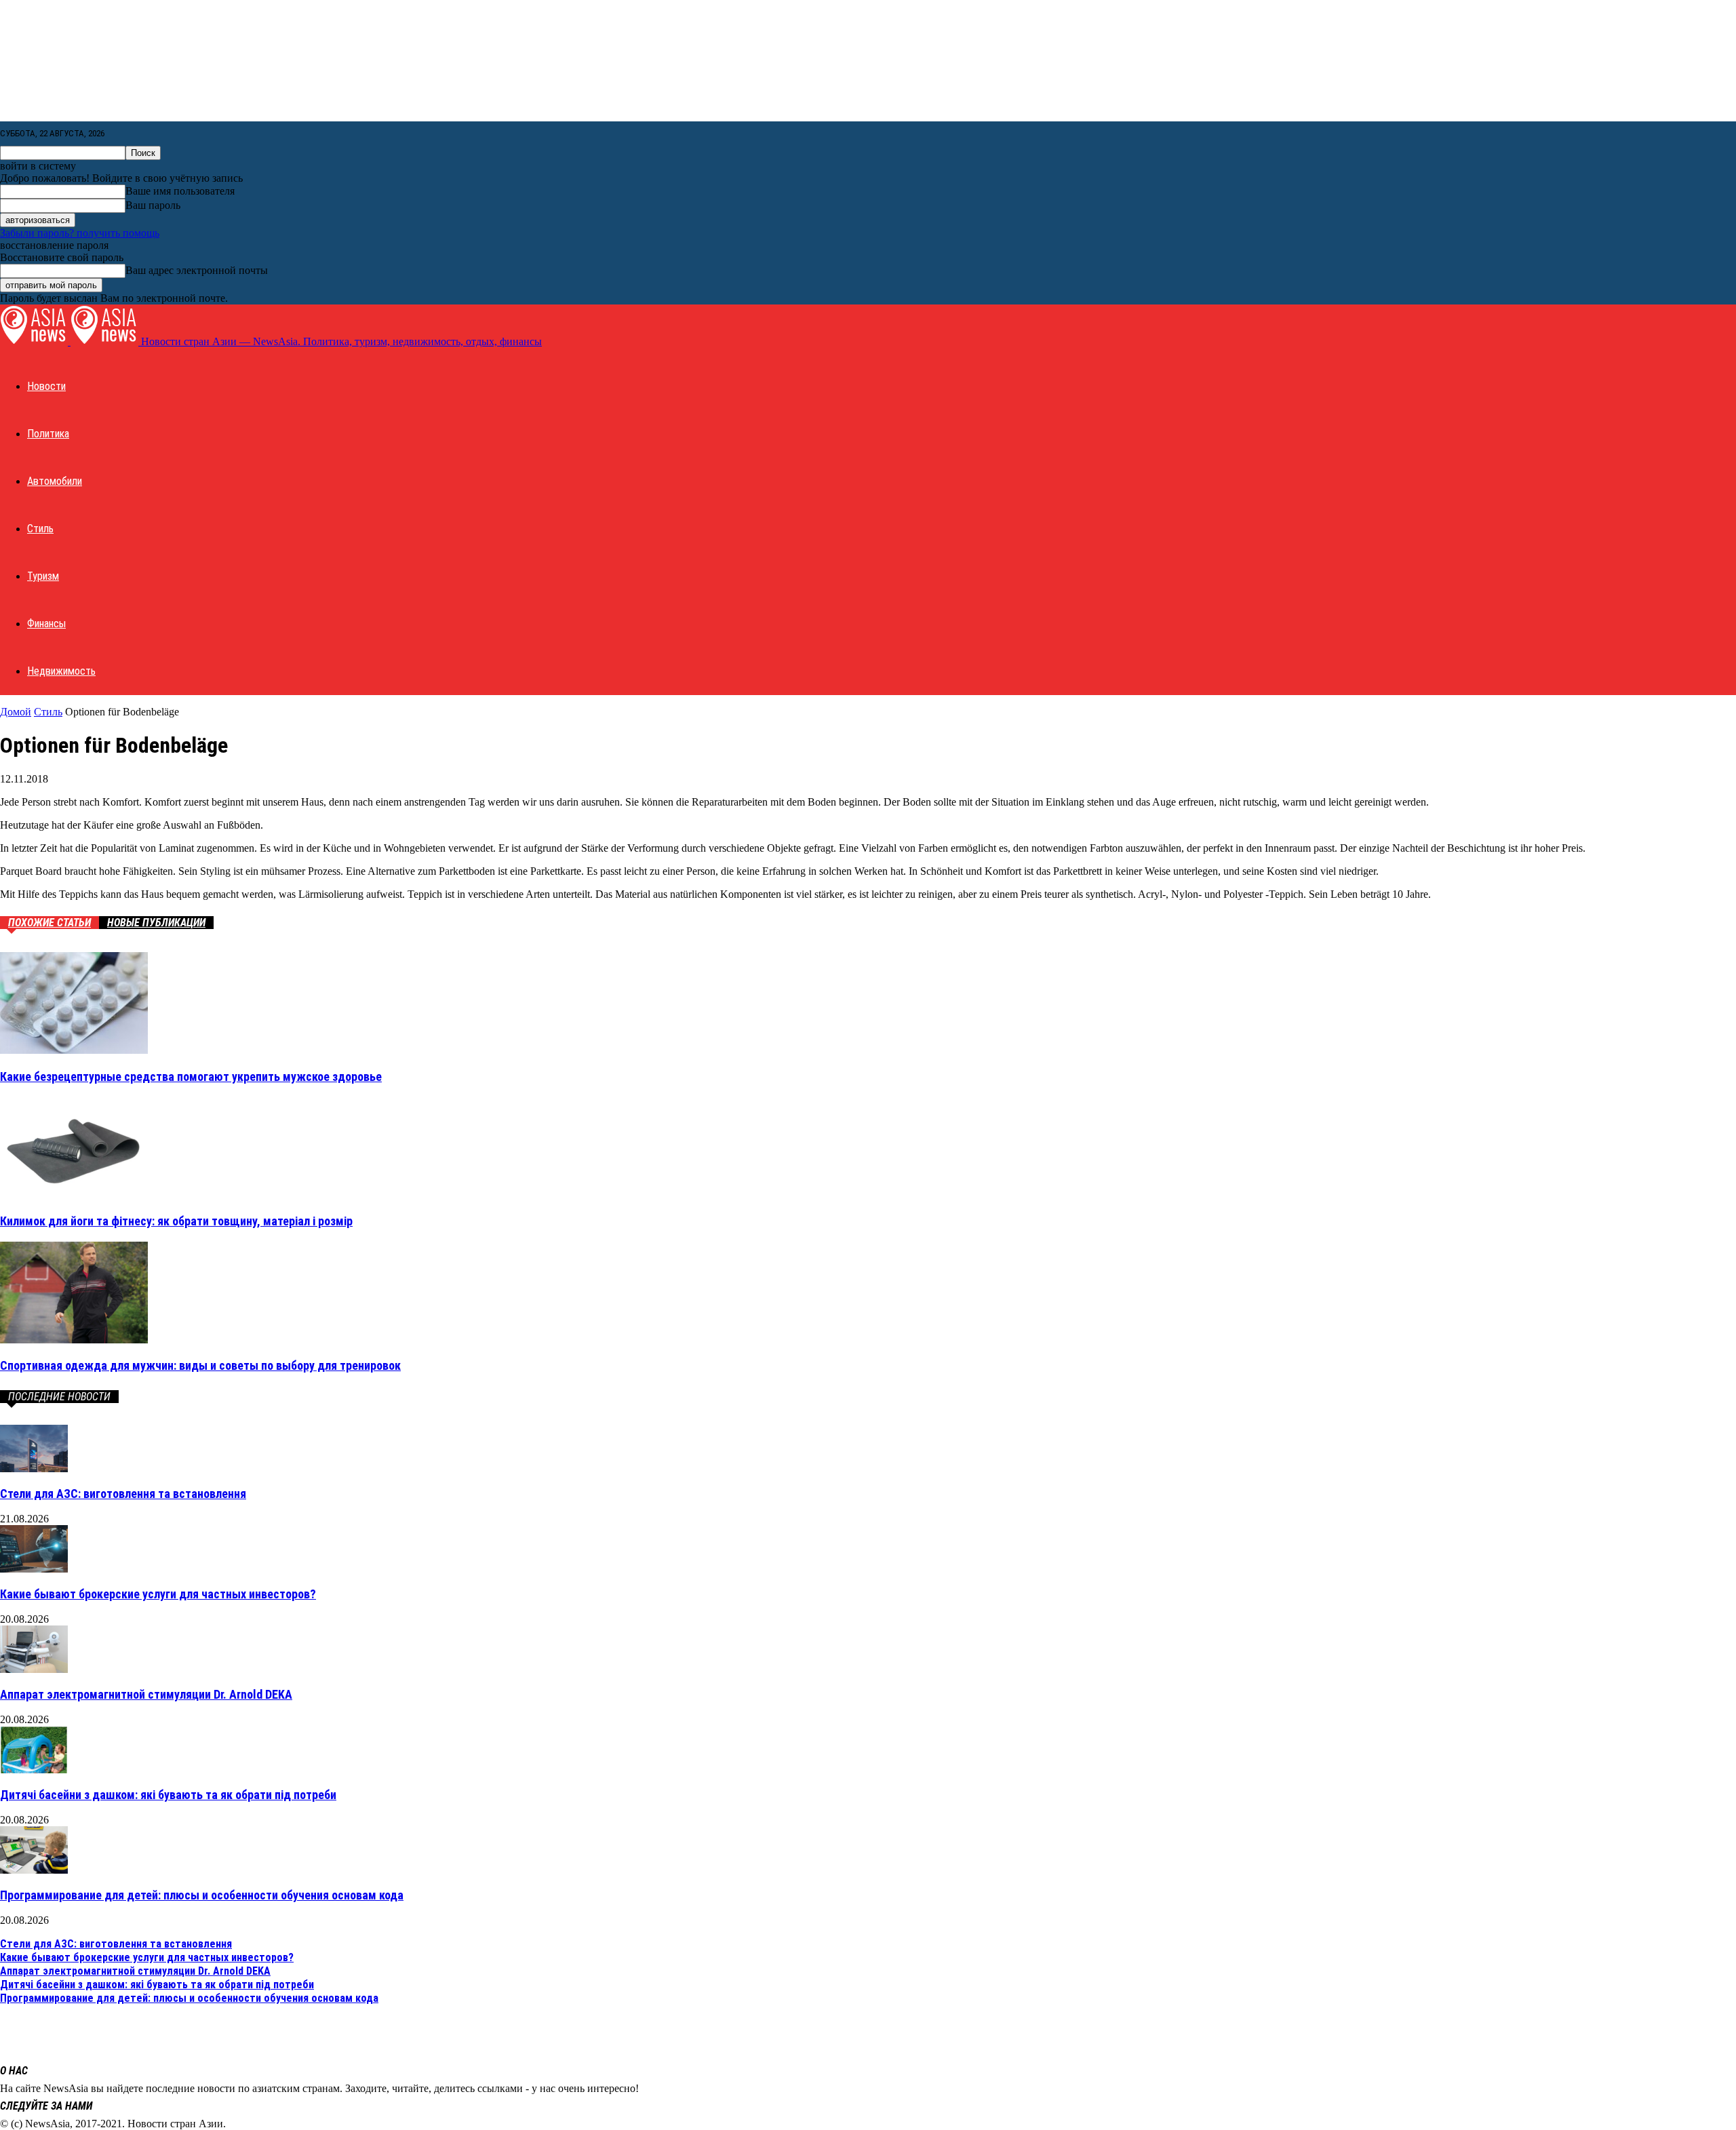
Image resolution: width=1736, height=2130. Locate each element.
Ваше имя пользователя (180, 191)
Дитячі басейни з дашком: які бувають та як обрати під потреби (168, 1795)
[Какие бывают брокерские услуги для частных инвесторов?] (34, 1569)
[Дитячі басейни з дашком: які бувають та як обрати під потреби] (34, 1770)
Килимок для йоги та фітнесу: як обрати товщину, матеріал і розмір (176, 1221)
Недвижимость (61, 671)
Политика (48, 434)
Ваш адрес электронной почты (197, 270)
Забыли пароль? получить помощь (80, 233)
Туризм (43, 576)
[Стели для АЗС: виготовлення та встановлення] (34, 1468)
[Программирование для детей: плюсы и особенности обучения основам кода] (34, 1870)
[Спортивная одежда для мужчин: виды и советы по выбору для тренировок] (74, 1340)
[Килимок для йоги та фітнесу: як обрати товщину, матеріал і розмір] (74, 1195)
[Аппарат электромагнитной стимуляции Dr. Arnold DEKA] (34, 1669)
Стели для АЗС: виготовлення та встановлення (123, 1494)
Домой (16, 712)
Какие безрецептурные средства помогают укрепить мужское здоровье (191, 1077)
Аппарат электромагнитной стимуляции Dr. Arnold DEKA (146, 1694)
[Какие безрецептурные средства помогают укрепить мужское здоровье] (74, 1050)
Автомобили (55, 481)
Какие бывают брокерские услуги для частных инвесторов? (158, 1594)
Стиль (40, 529)
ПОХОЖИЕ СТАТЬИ (50, 923)
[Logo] (35, 341)
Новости (46, 386)
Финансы (46, 624)
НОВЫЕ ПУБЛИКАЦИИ (156, 923)
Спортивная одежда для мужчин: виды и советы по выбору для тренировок (200, 1365)
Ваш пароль (153, 205)
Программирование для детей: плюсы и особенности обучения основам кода (202, 1895)
